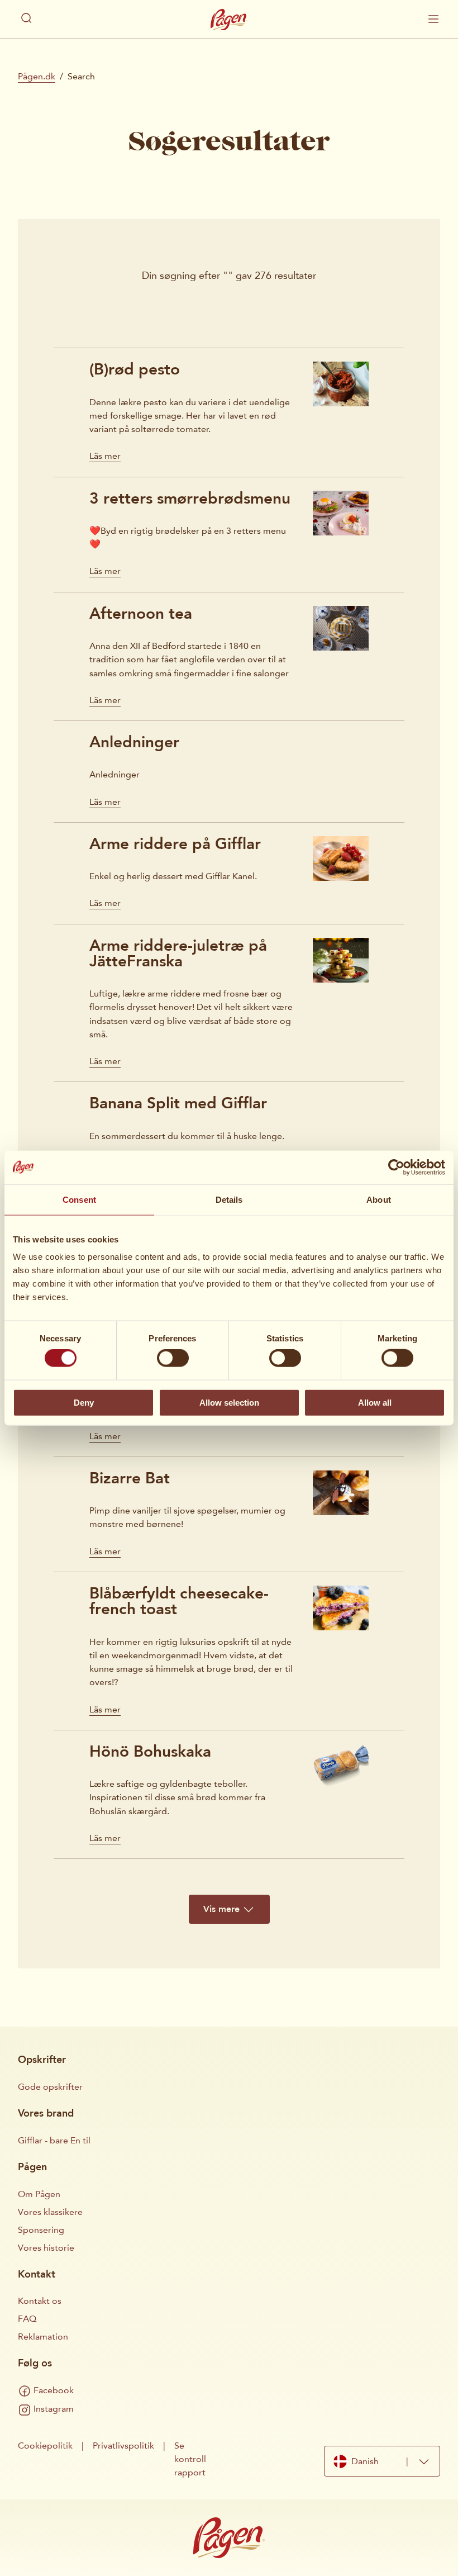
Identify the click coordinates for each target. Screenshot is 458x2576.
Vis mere (221, 1909)
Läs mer (105, 456)
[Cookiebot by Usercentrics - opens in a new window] (396, 1167)
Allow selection (229, 1402)
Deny (84, 1402)
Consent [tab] (79, 1199)
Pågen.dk (37, 76)
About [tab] (379, 1199)
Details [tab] (229, 1199)
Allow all (375, 1402)
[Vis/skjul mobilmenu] (433, 19)
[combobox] (382, 2461)
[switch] (173, 1358)
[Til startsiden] (229, 20)
